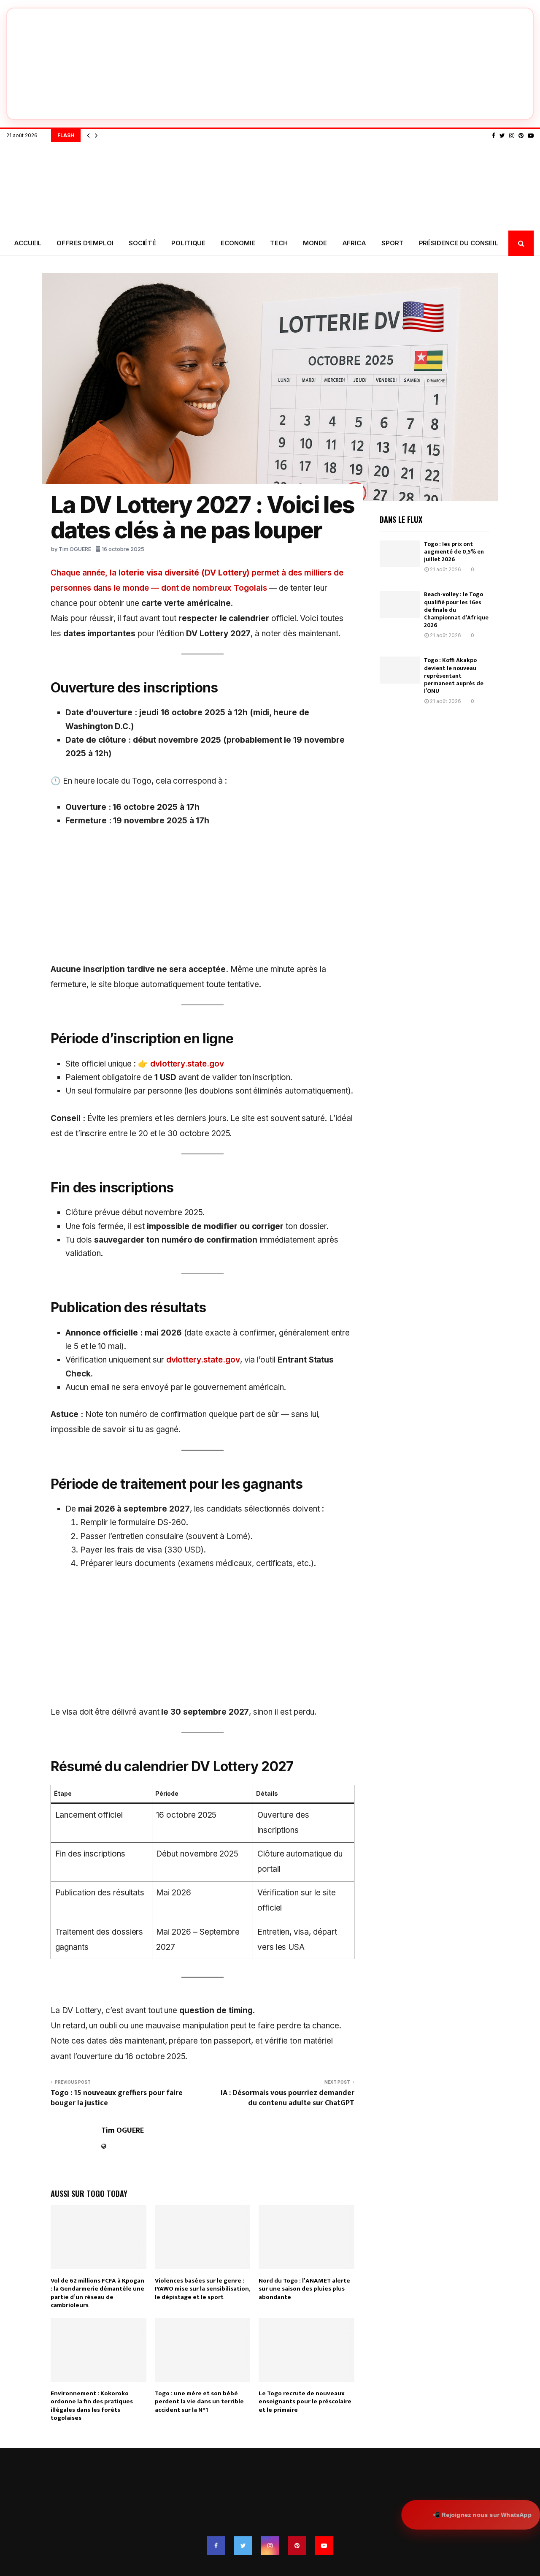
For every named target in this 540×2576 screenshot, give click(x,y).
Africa (354, 243)
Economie (238, 243)
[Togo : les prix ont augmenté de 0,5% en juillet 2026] (400, 554)
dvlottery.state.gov (187, 1064)
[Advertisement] (202, 899)
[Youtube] (531, 136)
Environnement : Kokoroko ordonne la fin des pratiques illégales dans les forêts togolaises (92, 2406)
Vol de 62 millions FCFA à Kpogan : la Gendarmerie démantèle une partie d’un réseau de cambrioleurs (97, 2293)
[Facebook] (494, 136)
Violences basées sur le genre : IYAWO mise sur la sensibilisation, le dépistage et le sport (202, 2289)
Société (142, 243)
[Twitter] (502, 136)
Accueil (28, 243)
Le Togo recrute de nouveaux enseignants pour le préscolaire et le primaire (305, 2402)
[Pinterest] (521, 136)
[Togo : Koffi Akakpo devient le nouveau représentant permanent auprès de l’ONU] (400, 670)
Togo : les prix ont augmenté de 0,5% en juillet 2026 (454, 552)
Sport (393, 243)
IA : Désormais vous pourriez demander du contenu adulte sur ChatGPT (288, 2098)
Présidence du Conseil (459, 243)
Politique (188, 243)
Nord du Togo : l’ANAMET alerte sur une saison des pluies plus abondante (304, 2289)
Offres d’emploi (85, 243)
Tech (279, 243)
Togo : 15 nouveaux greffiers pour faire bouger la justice (117, 2098)
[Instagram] (512, 136)
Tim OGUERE (75, 549)
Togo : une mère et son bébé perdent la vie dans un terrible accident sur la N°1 (199, 2402)
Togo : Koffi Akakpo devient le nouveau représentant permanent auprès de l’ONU (454, 676)
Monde (315, 243)
